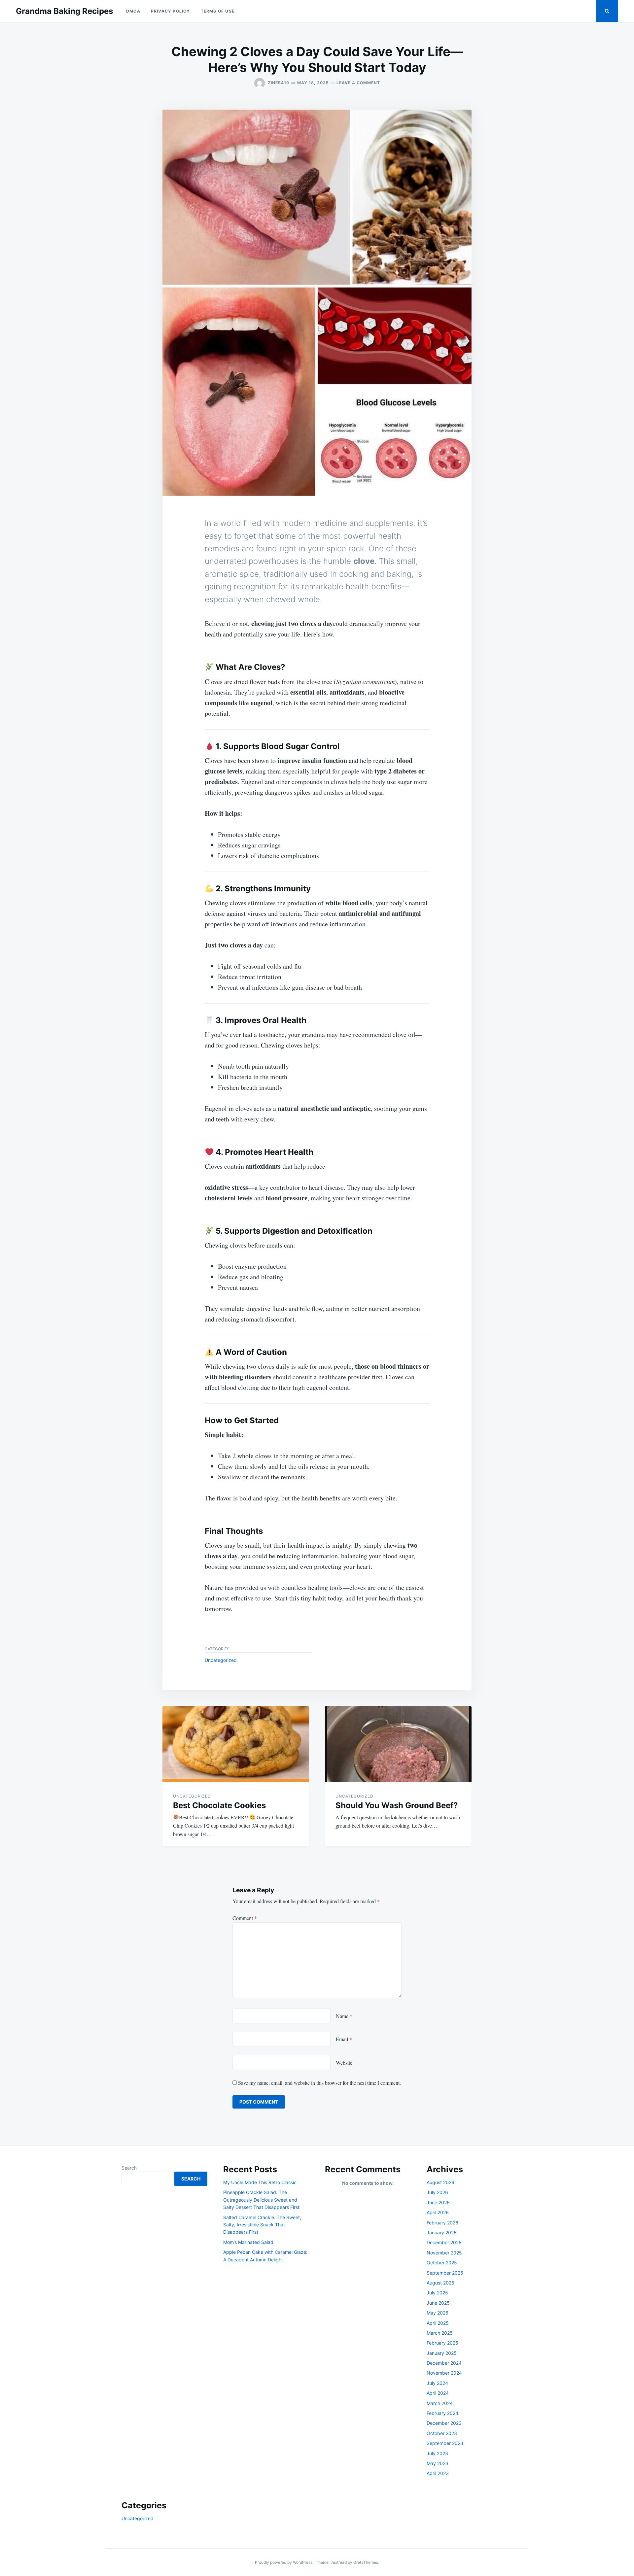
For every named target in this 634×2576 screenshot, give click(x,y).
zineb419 (279, 83)
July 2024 (437, 2383)
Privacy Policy (171, 11)
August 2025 (440, 2283)
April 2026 (438, 2212)
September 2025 (445, 2273)
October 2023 (442, 2433)
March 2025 (440, 2333)
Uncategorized (221, 1660)
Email (344, 2039)
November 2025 (444, 2253)
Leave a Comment (358, 83)
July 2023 (437, 2453)
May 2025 (438, 2313)
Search (129, 2168)
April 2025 (438, 2323)
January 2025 (442, 2353)
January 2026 (442, 2233)
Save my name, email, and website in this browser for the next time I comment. (319, 2083)
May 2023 (438, 2463)
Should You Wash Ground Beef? (397, 1805)
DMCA (133, 11)
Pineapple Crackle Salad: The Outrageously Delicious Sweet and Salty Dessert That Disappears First (261, 2200)
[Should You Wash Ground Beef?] (398, 1744)
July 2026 (437, 2192)
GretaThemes (366, 2562)
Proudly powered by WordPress (284, 2562)
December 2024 (444, 2363)
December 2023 (444, 2423)
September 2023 (445, 2443)
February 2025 (442, 2343)
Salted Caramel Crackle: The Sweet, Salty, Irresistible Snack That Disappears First (262, 2225)
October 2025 (442, 2263)
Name (344, 2016)
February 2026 (442, 2223)
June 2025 (438, 2303)
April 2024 (438, 2393)
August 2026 (440, 2182)
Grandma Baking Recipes (64, 11)
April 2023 (438, 2473)
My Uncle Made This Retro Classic (260, 2182)
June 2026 (438, 2202)
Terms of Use (218, 11)
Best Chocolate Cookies (219, 1805)
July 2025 (437, 2293)
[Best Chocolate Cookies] (236, 1744)
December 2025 (444, 2242)
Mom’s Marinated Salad (248, 2242)
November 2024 (444, 2373)
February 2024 (442, 2413)
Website (344, 2062)
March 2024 (440, 2403)
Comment (245, 1918)
